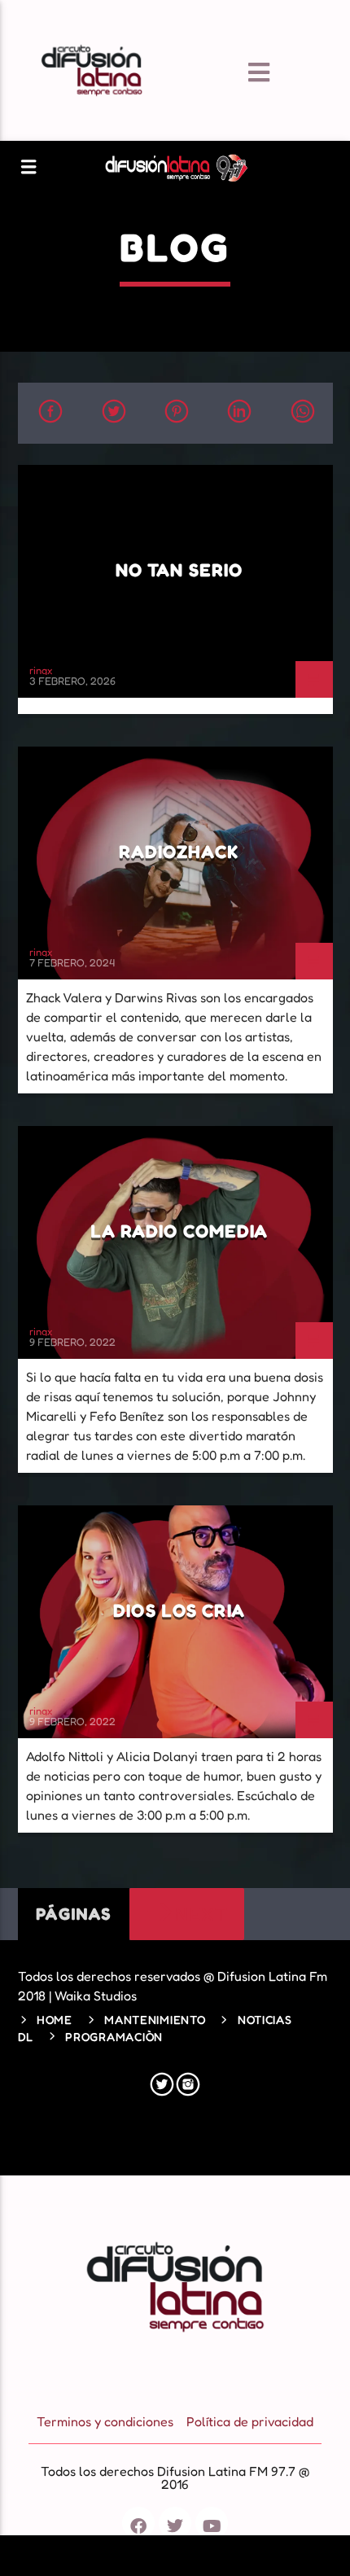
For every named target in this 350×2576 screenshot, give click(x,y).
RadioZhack (179, 851)
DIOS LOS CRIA (179, 1610)
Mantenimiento (155, 2020)
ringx (41, 670)
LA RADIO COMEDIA (179, 1231)
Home (55, 2020)
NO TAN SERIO (179, 570)
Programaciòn (114, 2037)
